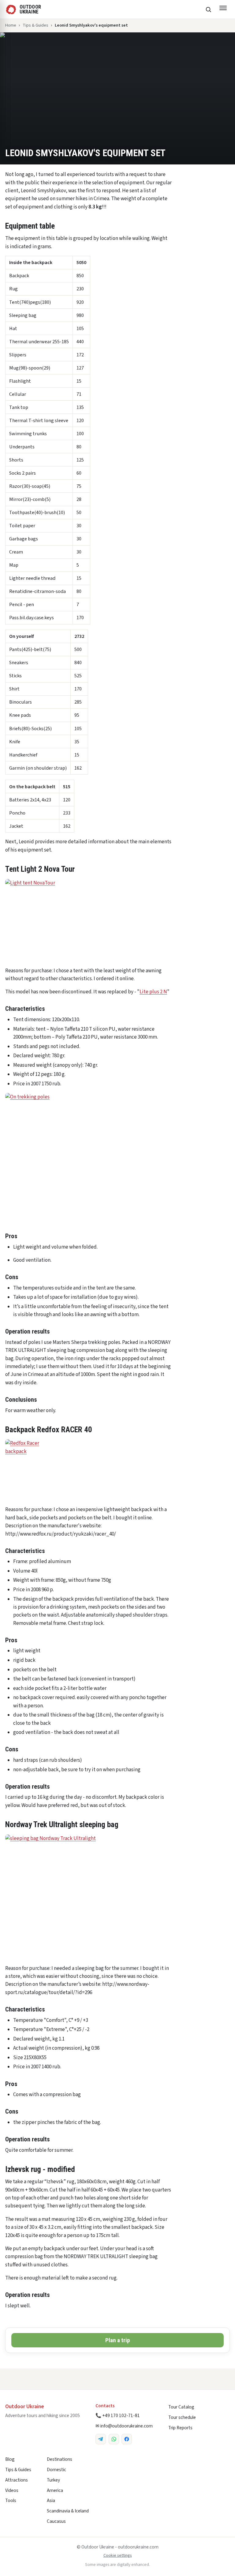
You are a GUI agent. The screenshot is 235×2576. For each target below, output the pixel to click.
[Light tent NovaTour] (88, 920)
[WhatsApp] (114, 2439)
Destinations (60, 2459)
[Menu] (223, 9)
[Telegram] (101, 2439)
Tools (11, 2501)
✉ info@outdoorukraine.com (124, 2426)
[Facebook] (127, 2439)
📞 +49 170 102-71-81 (118, 2416)
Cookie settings (118, 2556)
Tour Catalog (181, 2407)
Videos (12, 2490)
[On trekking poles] (117, 1158)
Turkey (53, 2480)
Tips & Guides (35, 25)
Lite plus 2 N (153, 992)
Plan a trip (118, 2340)
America (55, 2490)
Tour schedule (182, 2417)
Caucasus (56, 2521)
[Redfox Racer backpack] (88, 1470)
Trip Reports (180, 2428)
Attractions (17, 2480)
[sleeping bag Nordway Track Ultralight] (88, 1897)
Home (11, 25)
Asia (51, 2501)
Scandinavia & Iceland (68, 2511)
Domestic (56, 2470)
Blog (10, 2459)
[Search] (208, 9)
